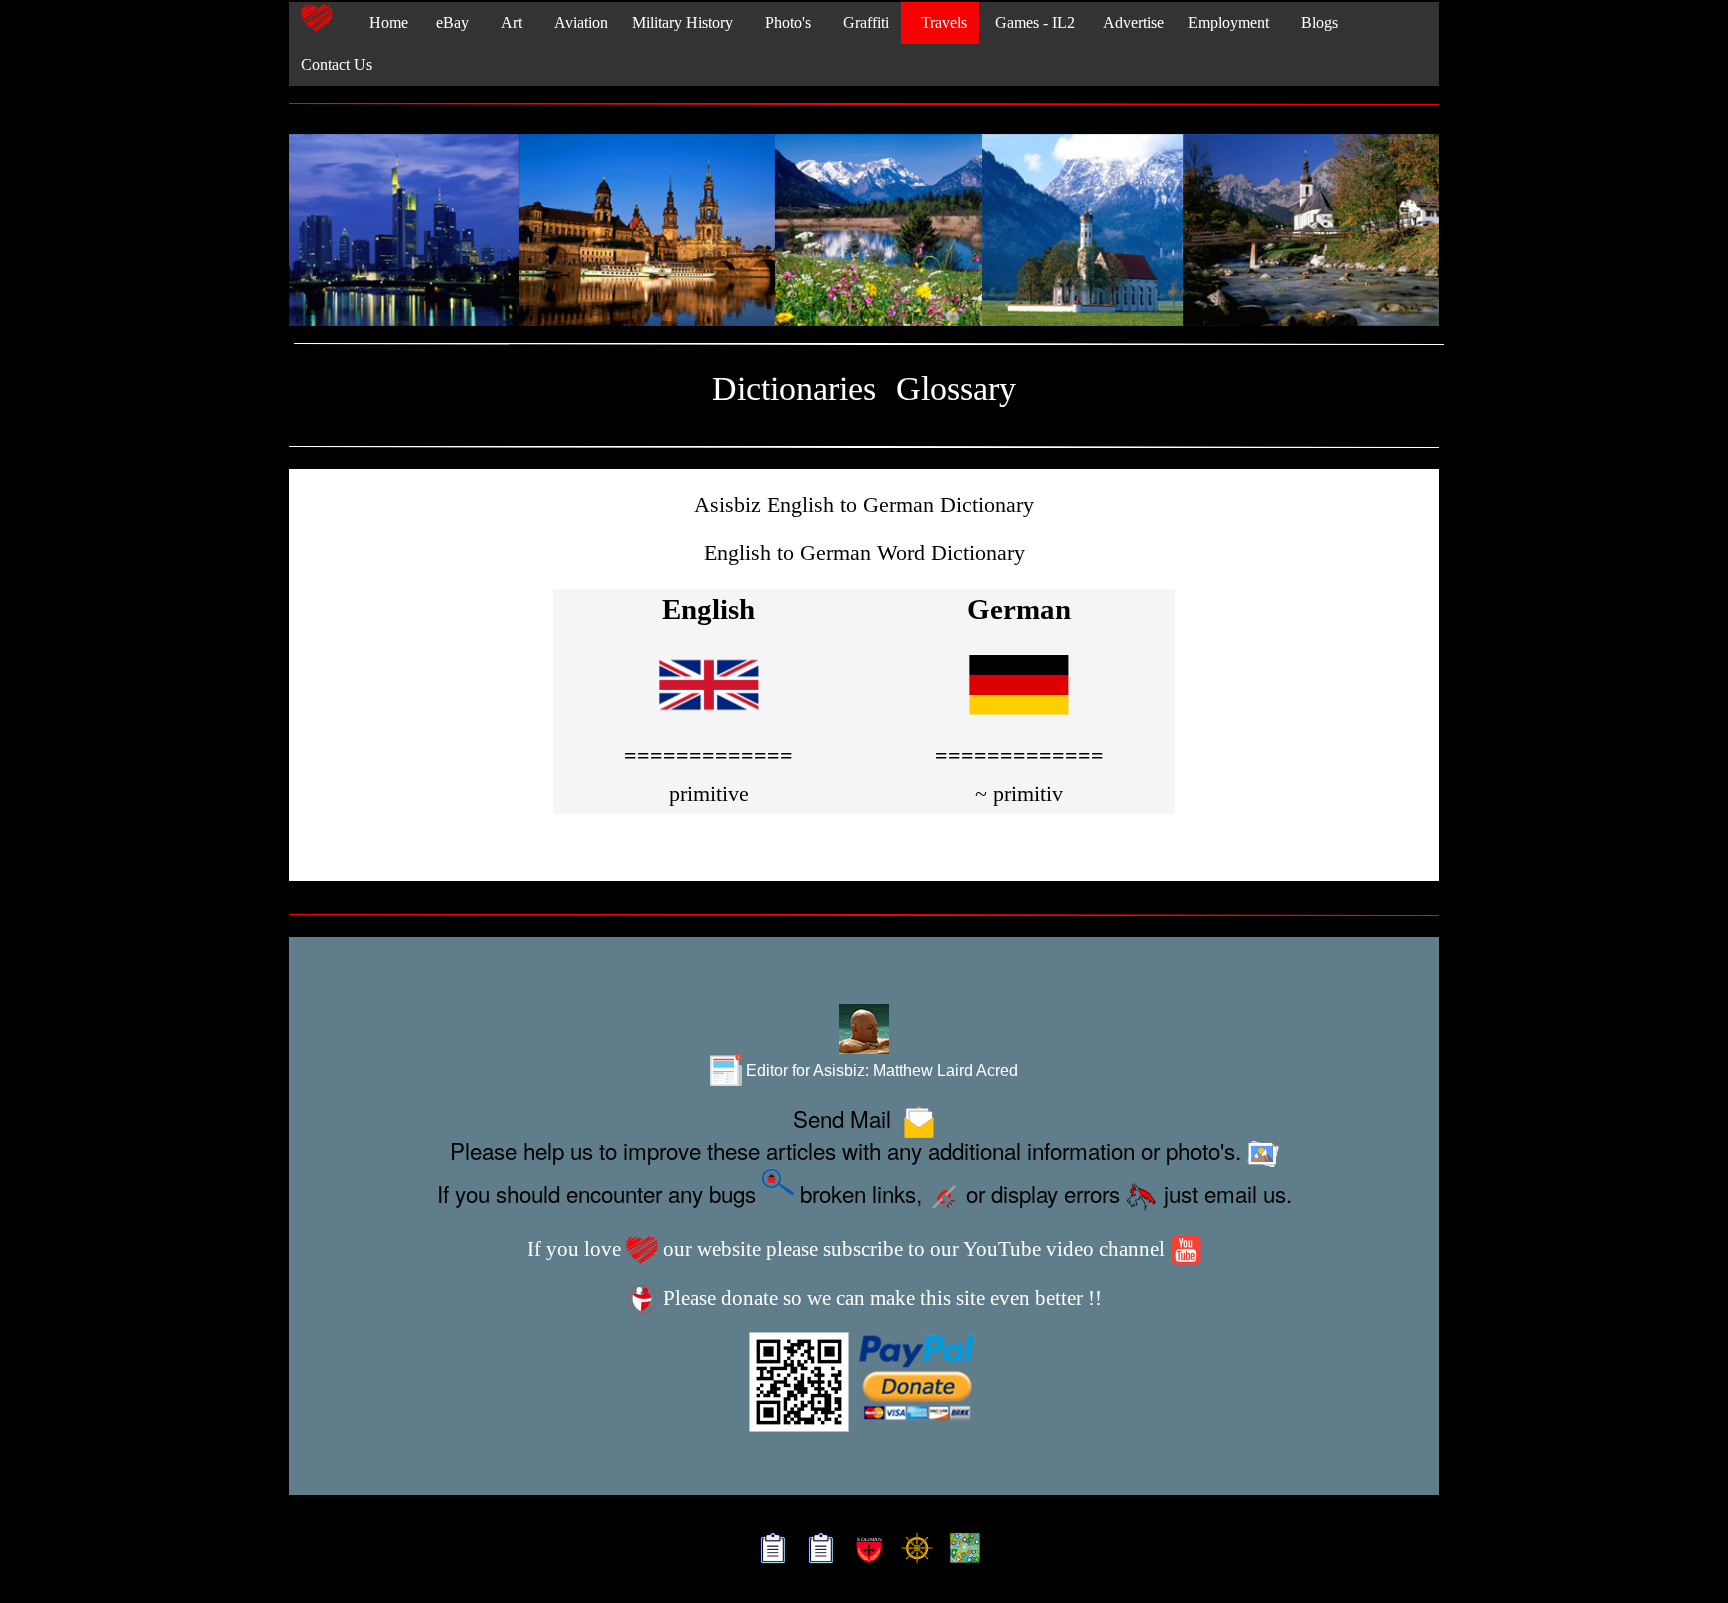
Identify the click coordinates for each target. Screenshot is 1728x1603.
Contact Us (336, 64)
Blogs (1315, 22)
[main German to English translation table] (1019, 719)
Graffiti (862, 22)
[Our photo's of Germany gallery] (864, 231)
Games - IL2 (1033, 22)
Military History (682, 22)
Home (382, 22)
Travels (940, 22)
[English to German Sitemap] (768, 1551)
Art (507, 22)
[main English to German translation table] (709, 719)
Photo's (784, 22)
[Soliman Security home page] (864, 1551)
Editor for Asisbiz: (880, 1070)
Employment (1228, 22)
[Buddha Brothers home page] (912, 1551)
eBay (450, 22)
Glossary (956, 388)
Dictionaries (794, 388)
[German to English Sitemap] (816, 1551)
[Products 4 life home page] (960, 1551)
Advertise (1131, 22)
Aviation (577, 22)
